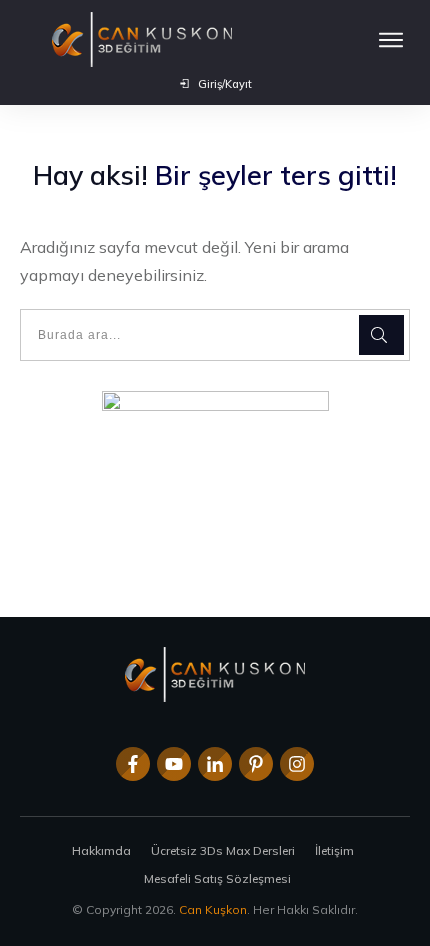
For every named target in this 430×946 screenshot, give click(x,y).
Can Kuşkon (213, 909)
